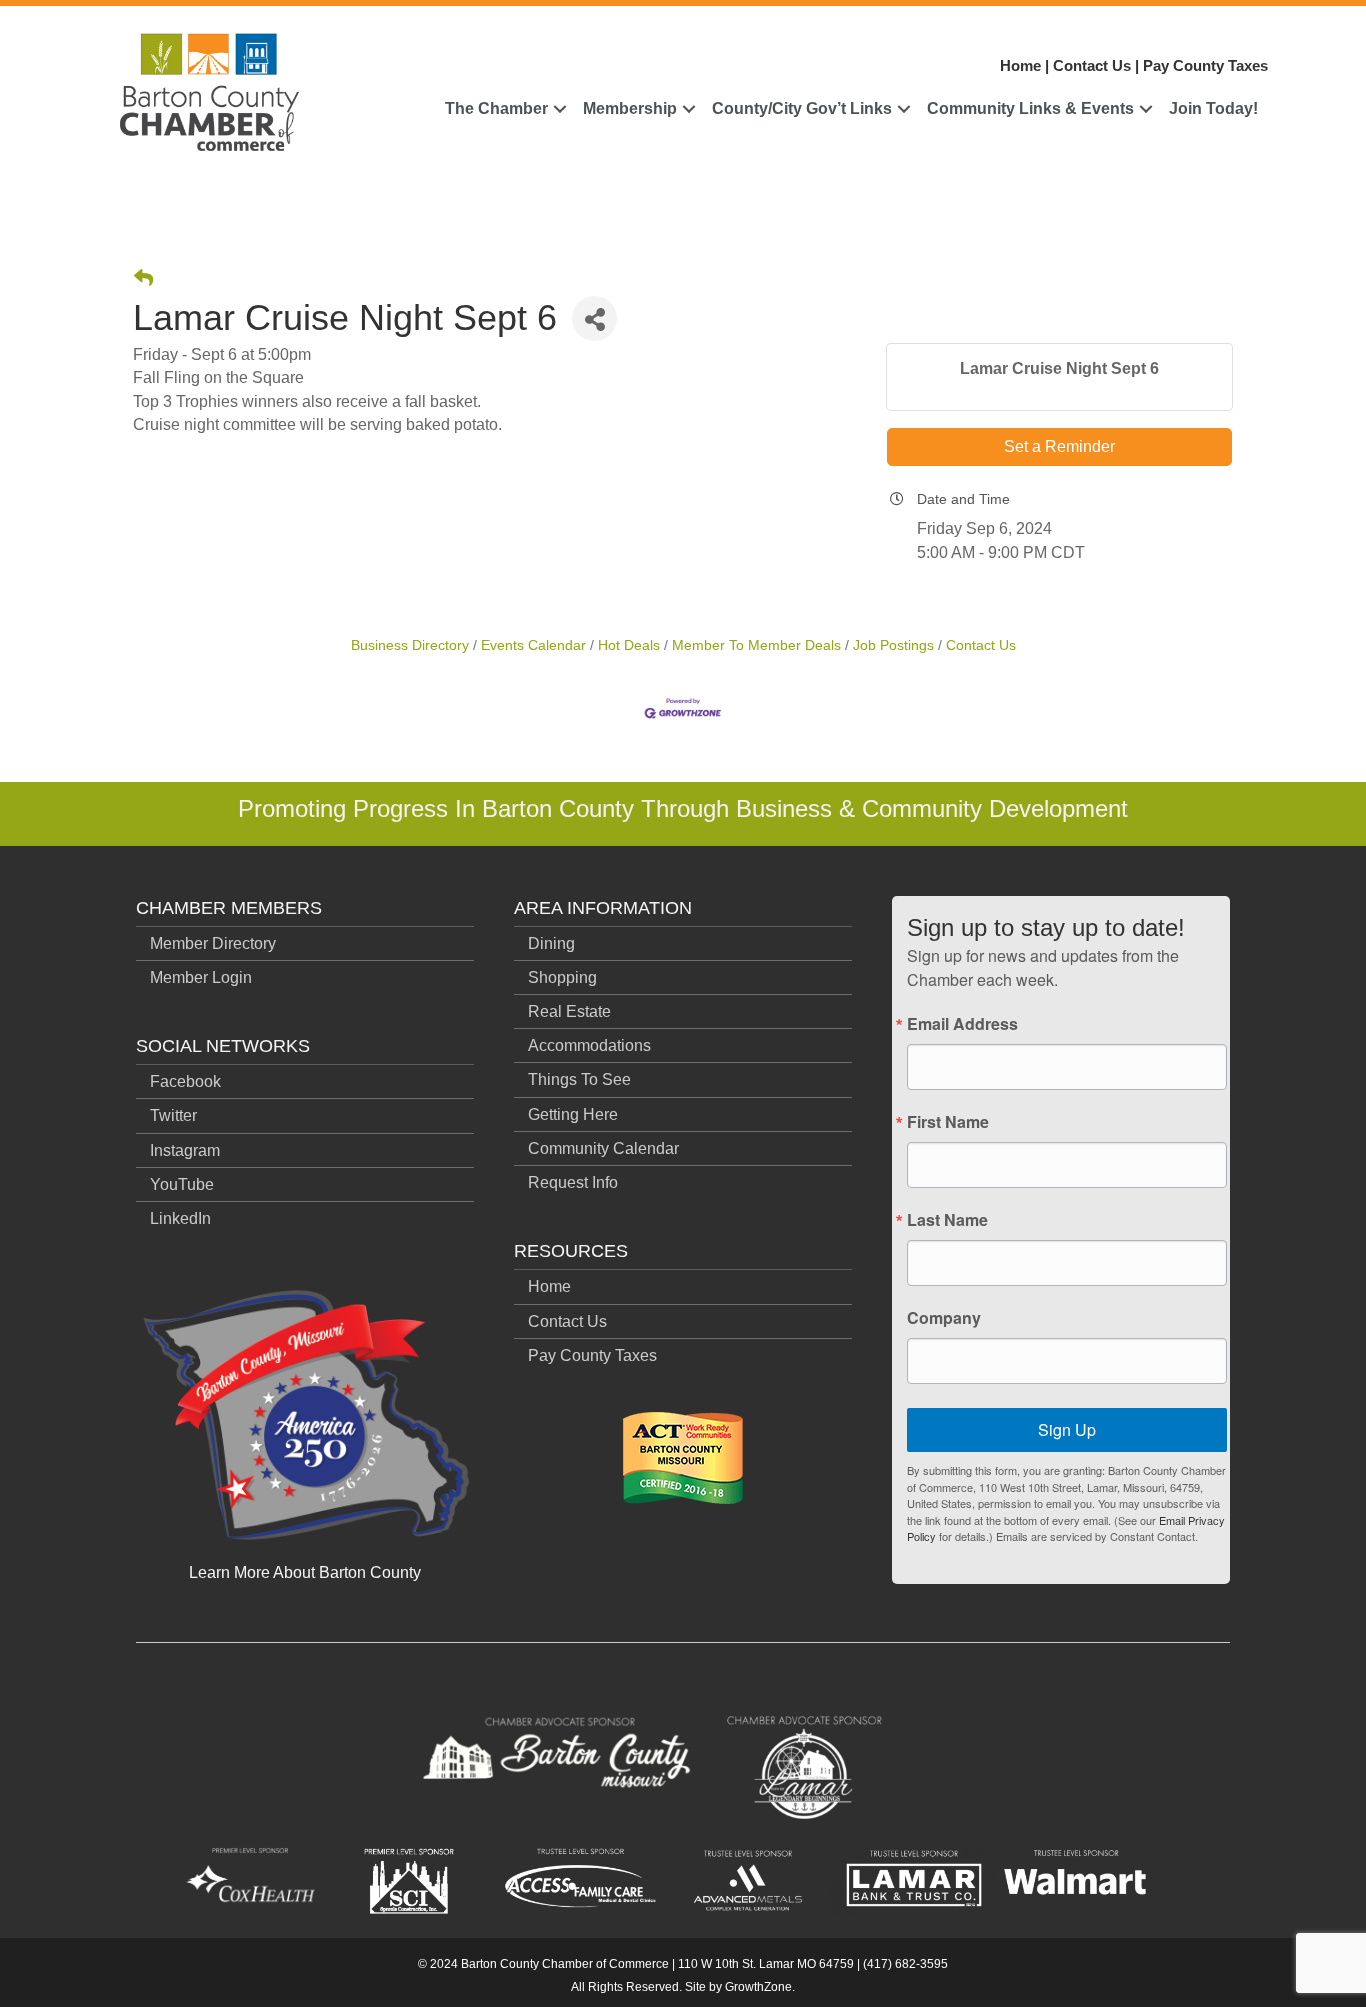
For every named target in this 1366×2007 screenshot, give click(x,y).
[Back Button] (143, 279)
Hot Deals (629, 645)
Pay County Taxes (1205, 65)
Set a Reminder (1059, 446)
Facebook (185, 1081)
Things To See (579, 1079)
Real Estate (569, 1011)
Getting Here (573, 1114)
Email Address (962, 1024)
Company (944, 1318)
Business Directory (410, 645)
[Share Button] (594, 318)
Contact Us (1092, 65)
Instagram (185, 1150)
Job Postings (893, 645)
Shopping (562, 977)
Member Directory (213, 943)
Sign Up (1067, 1429)
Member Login (201, 977)
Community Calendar (603, 1148)
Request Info (573, 1182)
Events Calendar (533, 645)
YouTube (182, 1184)
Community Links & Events (1030, 108)
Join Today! (1213, 108)
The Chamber (496, 108)
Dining (551, 943)
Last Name (947, 1220)
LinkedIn (180, 1218)
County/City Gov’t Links (802, 108)
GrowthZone (758, 1987)
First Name (948, 1122)
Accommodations (589, 1045)
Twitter (173, 1115)
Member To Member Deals (756, 645)
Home (1020, 65)
